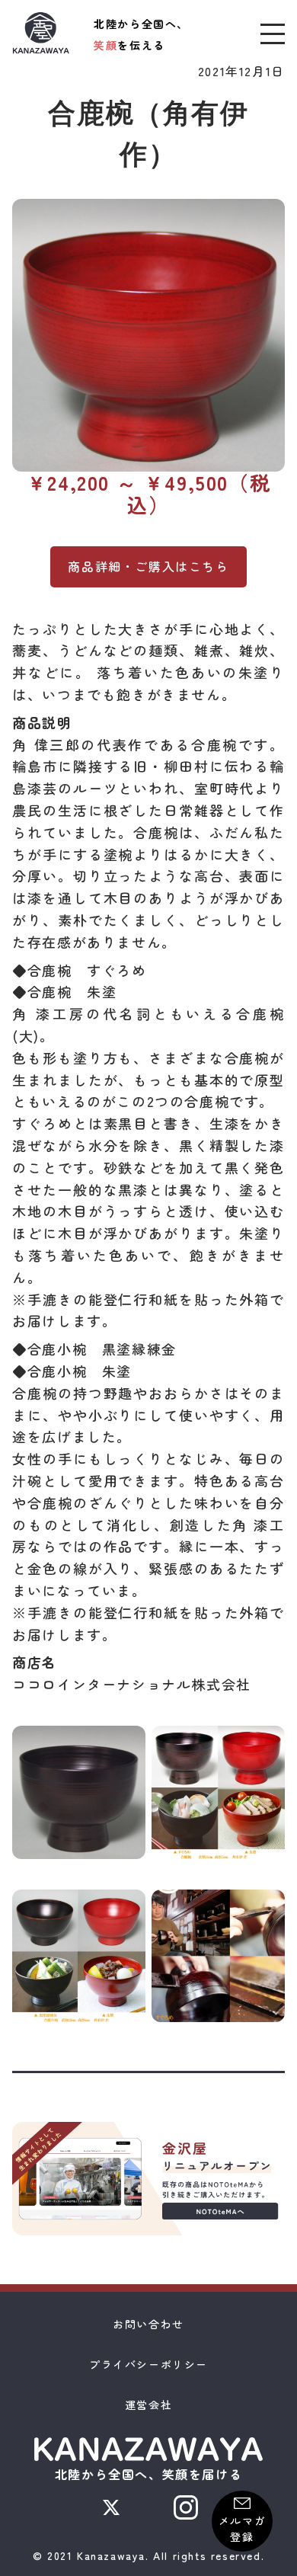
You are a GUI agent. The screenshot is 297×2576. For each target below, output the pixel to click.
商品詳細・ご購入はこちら (148, 566)
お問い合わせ (148, 2324)
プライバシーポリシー (148, 2364)
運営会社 (148, 2405)
